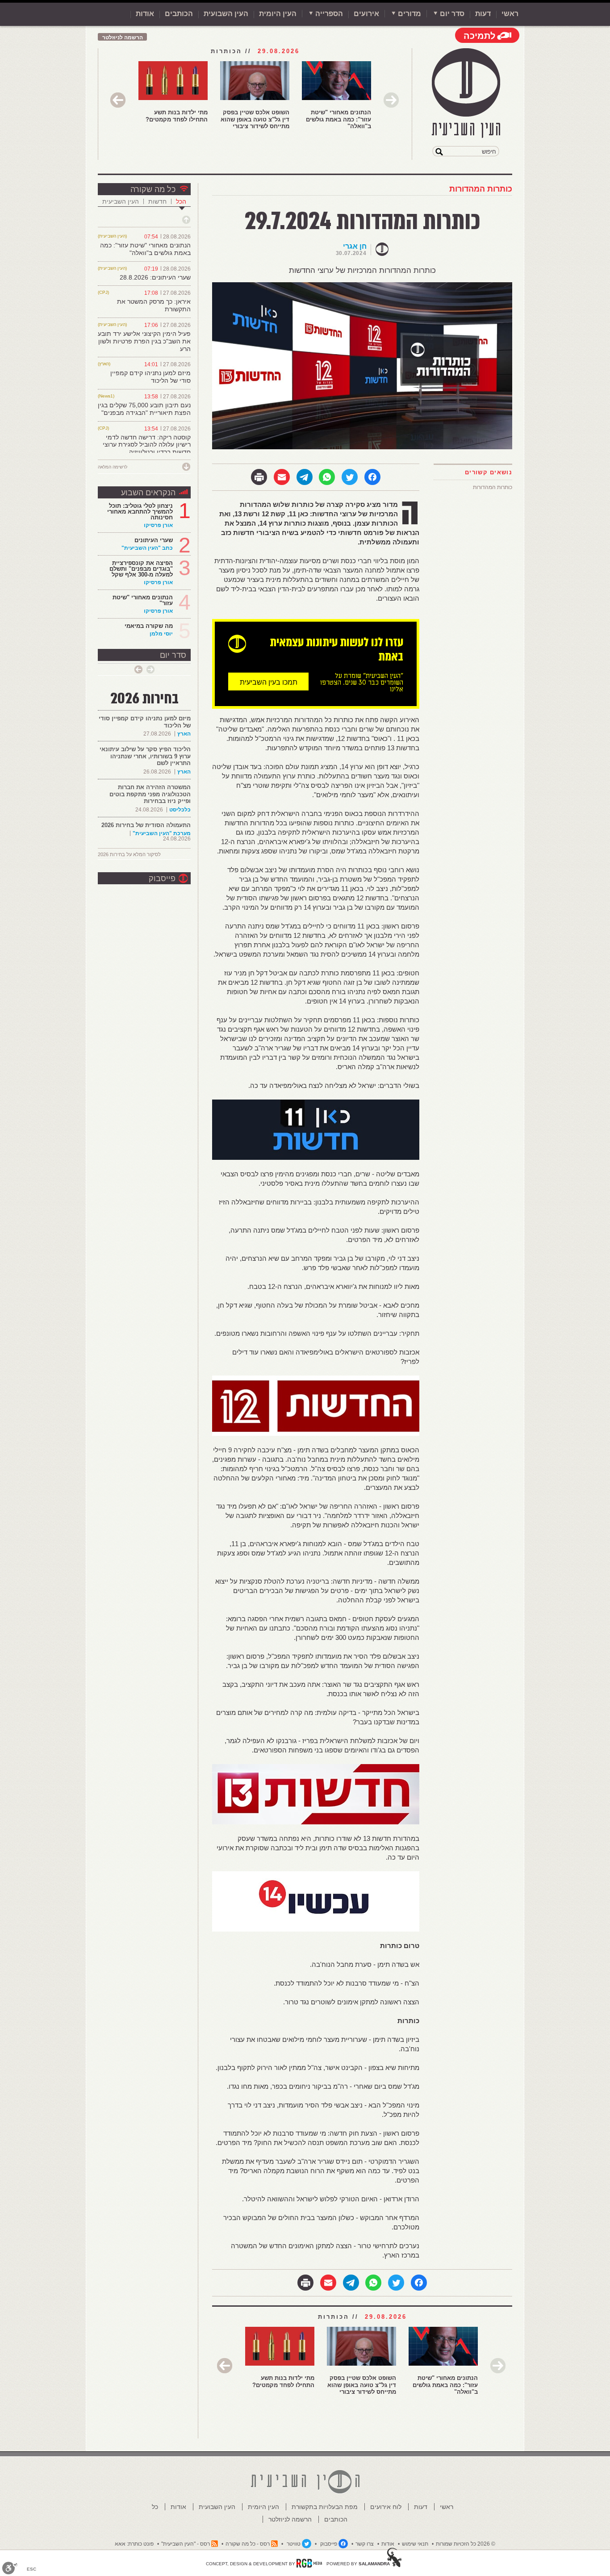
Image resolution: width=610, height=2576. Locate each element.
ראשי (510, 14)
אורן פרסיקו (158, 525)
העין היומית (278, 14)
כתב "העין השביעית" (147, 548)
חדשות (157, 201)
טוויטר (294, 2544)
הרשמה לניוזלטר (123, 38)
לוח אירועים (386, 2507)
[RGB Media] (309, 2563)
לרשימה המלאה (113, 467)
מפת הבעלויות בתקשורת (325, 2507)
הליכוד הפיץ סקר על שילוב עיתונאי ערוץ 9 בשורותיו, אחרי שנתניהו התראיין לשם (145, 756)
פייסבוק (162, 878)
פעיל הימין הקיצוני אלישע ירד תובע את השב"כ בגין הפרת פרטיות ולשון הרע (144, 341)
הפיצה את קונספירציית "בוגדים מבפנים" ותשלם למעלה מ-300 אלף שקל (141, 569)
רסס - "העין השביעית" (186, 2544)
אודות (145, 14)
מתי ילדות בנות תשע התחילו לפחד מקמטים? (177, 116)
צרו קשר (365, 2544)
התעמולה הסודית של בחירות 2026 (146, 825)
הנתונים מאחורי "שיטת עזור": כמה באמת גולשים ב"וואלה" (338, 119)
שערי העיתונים (154, 540)
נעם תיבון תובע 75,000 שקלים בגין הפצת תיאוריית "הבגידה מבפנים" (144, 409)
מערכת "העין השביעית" (162, 833)
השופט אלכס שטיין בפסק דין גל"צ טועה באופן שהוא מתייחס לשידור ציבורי (255, 119)
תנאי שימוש (415, 2544)
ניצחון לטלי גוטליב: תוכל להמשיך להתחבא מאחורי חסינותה (140, 512)
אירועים (366, 14)
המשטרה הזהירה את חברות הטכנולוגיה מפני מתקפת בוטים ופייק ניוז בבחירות (150, 794)
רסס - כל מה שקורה (248, 2544)
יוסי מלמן (161, 634)
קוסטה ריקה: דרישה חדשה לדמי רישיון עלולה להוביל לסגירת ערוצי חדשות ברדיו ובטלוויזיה (147, 445)
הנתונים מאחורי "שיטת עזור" (143, 600)
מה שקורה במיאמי (149, 626)
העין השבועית (226, 14)
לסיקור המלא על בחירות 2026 (129, 854)
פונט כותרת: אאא (134, 2544)
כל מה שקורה (153, 189)
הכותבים (179, 14)
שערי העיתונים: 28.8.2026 (155, 277)
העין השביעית (121, 201)
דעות (483, 14)
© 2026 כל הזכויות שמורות (466, 2544)
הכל (181, 201)
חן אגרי (355, 246)
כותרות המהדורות (481, 189)
